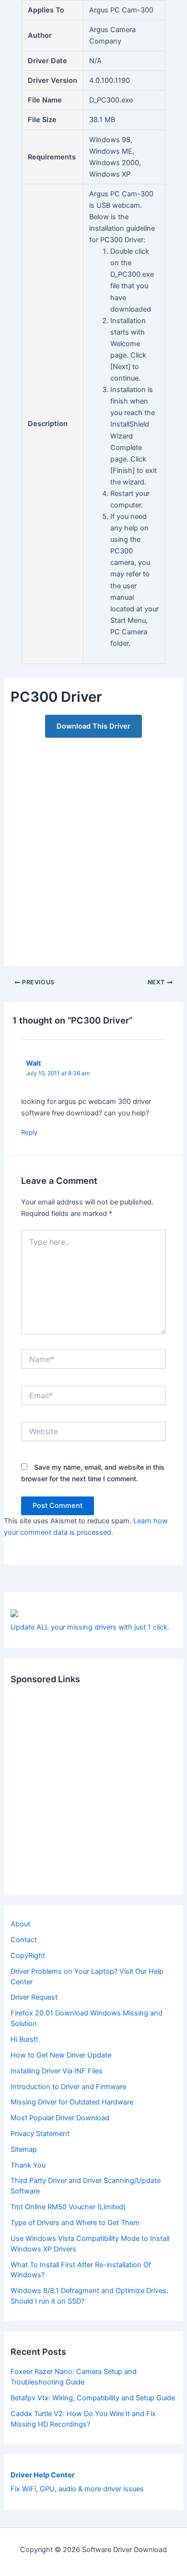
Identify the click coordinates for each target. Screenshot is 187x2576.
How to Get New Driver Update (61, 2055)
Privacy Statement (40, 2134)
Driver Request (34, 1997)
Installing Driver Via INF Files (57, 2071)
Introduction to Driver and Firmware (68, 2087)
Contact (24, 1940)
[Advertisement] (93, 847)
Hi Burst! (24, 2039)
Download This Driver (93, 726)
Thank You (28, 2165)
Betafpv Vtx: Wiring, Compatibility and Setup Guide (93, 2398)
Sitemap (24, 2149)
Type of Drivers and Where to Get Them (75, 2223)
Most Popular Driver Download (60, 2118)
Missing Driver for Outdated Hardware (72, 2102)
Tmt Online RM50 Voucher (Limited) (68, 2207)
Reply (29, 1132)
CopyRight (28, 1956)
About (20, 1924)
